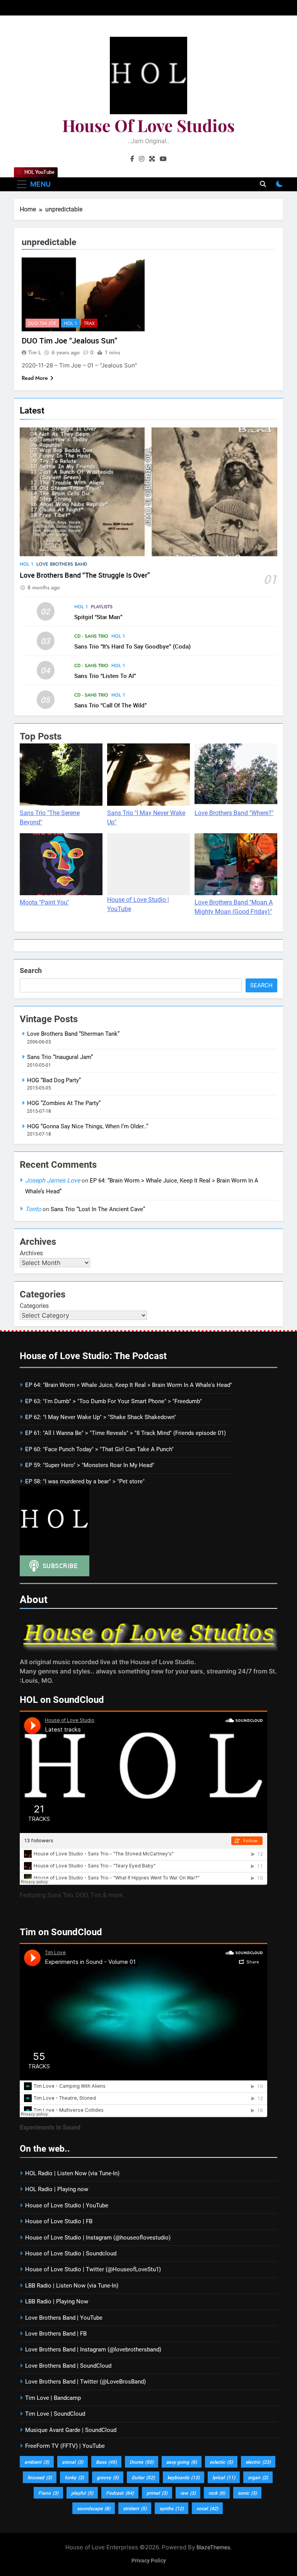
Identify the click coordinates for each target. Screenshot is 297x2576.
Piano (48, 2493)
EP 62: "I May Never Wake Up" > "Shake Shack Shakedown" (101, 1417)
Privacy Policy (149, 2561)
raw (188, 2493)
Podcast (120, 2493)
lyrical (224, 2477)
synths (172, 2508)
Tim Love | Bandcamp (53, 2398)
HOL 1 (26, 564)
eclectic (221, 2462)
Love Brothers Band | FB (56, 2334)
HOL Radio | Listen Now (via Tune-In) (72, 2173)
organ (258, 2477)
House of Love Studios (148, 125)
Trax (89, 323)
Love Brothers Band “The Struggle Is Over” (85, 575)
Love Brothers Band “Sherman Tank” (73, 1034)
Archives (31, 1253)
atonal (73, 2462)
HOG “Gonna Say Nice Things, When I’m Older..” (88, 1126)
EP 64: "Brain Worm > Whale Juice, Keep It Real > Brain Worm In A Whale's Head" (129, 1385)
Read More (35, 378)
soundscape (94, 2508)
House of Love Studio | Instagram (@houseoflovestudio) (98, 2238)
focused (40, 2477)
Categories (34, 1306)
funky (74, 2477)
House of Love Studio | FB (59, 2221)
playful (82, 2493)
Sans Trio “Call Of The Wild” (111, 705)
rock (217, 2493)
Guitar (143, 2477)
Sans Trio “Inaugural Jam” (60, 1057)
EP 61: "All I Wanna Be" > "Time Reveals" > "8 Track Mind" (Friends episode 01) (125, 1433)
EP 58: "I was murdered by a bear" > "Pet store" (85, 1481)
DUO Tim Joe (42, 323)
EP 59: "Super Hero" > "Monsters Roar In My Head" (90, 1465)
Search (31, 971)
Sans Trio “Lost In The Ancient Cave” (98, 1209)
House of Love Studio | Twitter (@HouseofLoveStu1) (93, 2269)
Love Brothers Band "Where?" (234, 813)
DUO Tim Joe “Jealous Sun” (69, 341)
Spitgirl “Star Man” (98, 617)
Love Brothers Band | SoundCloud (68, 2366)
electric (258, 2462)
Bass (106, 2462)
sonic (247, 2493)
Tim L (35, 352)
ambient (37, 2462)
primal (157, 2493)
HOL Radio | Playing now (57, 2189)
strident (135, 2508)
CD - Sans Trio (91, 636)
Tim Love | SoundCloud (55, 2414)
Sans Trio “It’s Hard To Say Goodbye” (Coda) (132, 646)
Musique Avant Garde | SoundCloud (71, 2430)
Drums (142, 2462)
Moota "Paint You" (44, 902)
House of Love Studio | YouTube (67, 2205)
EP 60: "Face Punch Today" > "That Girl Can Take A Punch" (99, 1449)
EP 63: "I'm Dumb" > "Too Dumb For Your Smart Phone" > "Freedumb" (114, 1401)
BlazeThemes (213, 2547)
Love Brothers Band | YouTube (64, 2318)
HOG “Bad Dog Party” (54, 1080)
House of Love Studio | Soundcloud (71, 2253)
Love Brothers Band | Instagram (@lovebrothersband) (93, 2349)
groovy (108, 2477)
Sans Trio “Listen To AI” (105, 676)
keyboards (183, 2477)
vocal (207, 2508)
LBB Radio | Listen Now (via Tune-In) (72, 2286)
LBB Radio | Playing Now (57, 2301)
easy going (182, 2462)
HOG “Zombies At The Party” (64, 1103)
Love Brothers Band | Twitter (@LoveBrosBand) (85, 2382)
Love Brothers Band (62, 564)
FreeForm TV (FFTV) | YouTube (65, 2446)
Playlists (102, 607)
